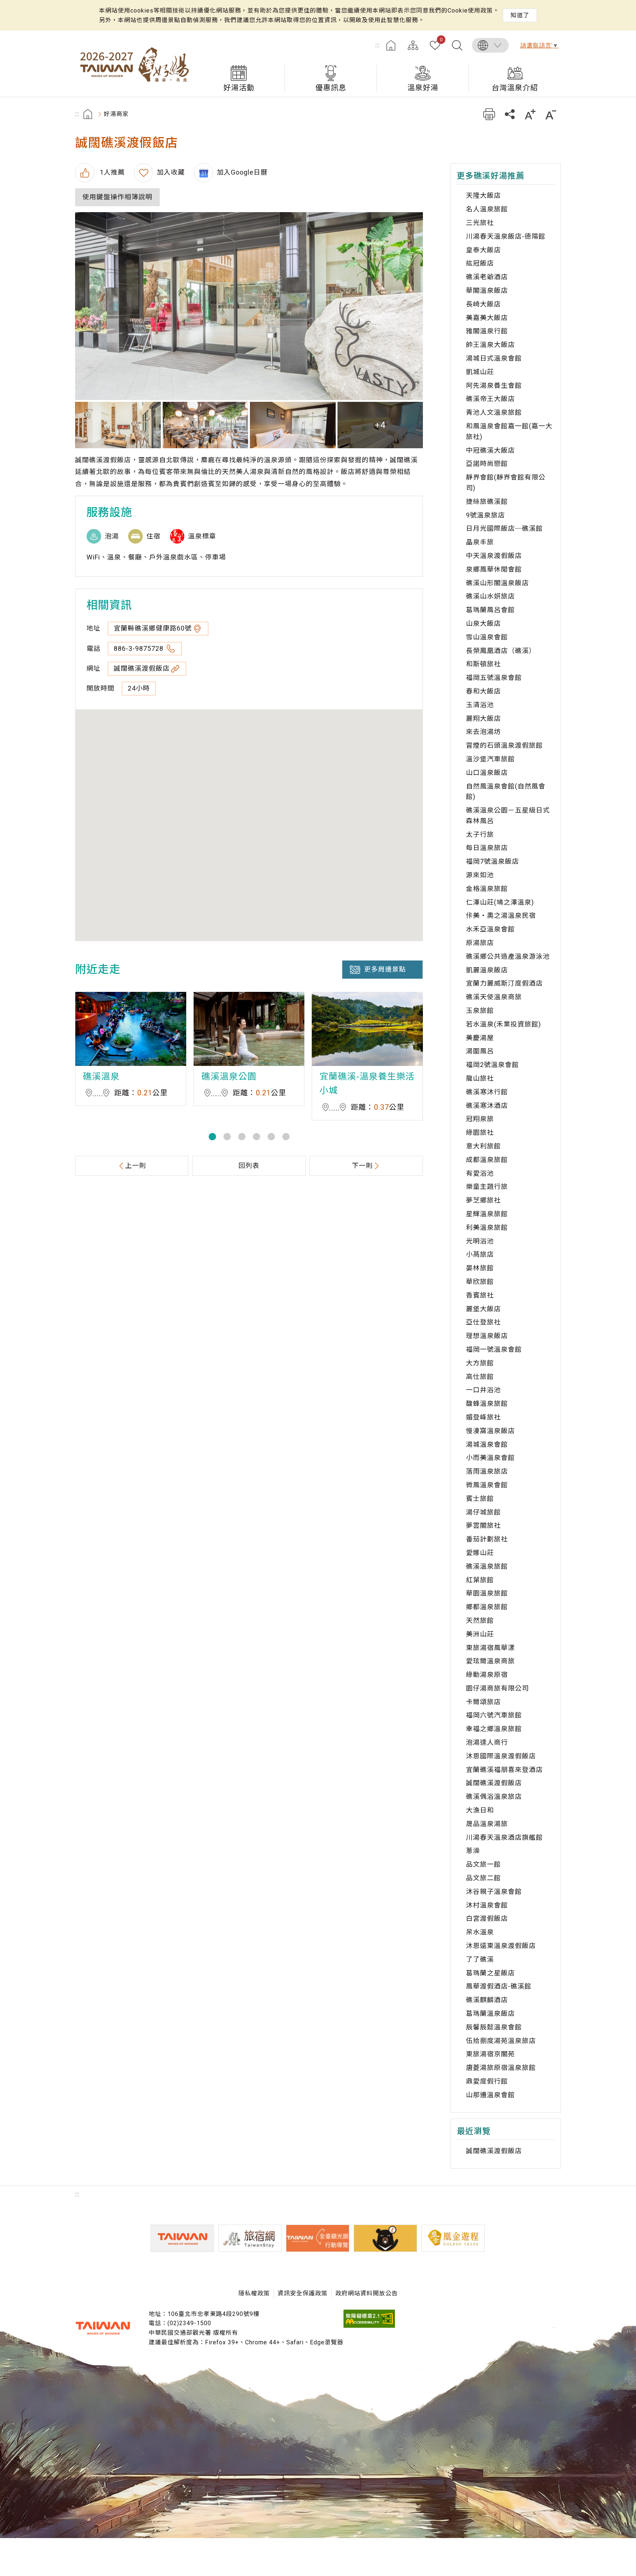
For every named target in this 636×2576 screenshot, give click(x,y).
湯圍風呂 (480, 1051)
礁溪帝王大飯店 (490, 399)
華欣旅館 (480, 1282)
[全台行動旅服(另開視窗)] (318, 2238)
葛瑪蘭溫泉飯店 (490, 2013)
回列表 (249, 1166)
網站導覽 (413, 45)
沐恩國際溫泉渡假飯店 (501, 1756)
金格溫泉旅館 (487, 889)
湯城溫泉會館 (487, 1444)
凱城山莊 (480, 372)
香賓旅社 (480, 1295)
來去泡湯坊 (483, 732)
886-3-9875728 (139, 648)
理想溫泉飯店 (487, 1336)
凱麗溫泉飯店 (487, 970)
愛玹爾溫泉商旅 (490, 1661)
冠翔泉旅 (480, 1119)
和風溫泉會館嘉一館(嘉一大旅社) (509, 431)
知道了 (520, 15)
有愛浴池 (480, 1173)
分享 (510, 114)
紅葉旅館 (480, 1580)
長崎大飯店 (483, 304)
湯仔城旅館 (483, 1512)
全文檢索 (457, 45)
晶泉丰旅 (480, 542)
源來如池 (480, 875)
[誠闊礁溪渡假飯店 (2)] (118, 425)
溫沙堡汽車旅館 (490, 759)
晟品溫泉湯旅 (487, 1824)
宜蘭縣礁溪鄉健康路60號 (153, 628)
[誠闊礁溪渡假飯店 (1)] (249, 306)
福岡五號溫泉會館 (494, 678)
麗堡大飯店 (483, 1309)
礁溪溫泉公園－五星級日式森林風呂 (508, 815)
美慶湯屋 (480, 1038)
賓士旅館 (480, 1498)
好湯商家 (116, 114)
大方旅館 (480, 1363)
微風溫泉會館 (487, 1485)
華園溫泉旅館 (487, 1593)
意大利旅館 (483, 1146)
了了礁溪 (480, 1959)
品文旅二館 (483, 1878)
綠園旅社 (480, 1132)
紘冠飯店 (480, 263)
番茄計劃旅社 (487, 1539)
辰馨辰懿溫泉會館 (494, 2027)
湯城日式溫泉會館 (494, 358)
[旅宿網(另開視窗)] (250, 2238)
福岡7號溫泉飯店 (492, 861)
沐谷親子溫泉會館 (494, 1891)
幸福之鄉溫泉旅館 (494, 1729)
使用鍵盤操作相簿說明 (117, 197)
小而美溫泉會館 (490, 1458)
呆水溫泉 (480, 1932)
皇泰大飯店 (483, 250)
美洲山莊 (480, 1634)
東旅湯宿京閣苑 (490, 2054)
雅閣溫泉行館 (487, 331)
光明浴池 (480, 1241)
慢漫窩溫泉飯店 (490, 1431)
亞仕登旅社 (483, 1322)
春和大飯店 (483, 691)
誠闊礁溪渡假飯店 (142, 668)
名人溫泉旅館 (487, 209)
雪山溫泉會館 (487, 637)
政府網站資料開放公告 (367, 2293)
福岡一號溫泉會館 (494, 1349)
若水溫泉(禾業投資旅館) (504, 1024)
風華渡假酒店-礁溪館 (499, 1986)
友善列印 (489, 114)
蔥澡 (473, 1851)
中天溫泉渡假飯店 (494, 556)
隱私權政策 (254, 2293)
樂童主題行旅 (487, 1187)
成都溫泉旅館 (487, 1160)
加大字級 (530, 114)
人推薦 (111, 172)
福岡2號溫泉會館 (492, 1065)
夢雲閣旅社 (483, 1525)
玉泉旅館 (480, 1010)
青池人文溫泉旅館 (494, 412)
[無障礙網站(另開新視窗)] (369, 2326)
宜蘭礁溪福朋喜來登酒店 (504, 1770)
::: (378, 45)
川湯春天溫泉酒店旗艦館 (504, 1837)
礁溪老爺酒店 (487, 277)
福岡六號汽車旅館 (494, 1715)
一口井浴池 (483, 1390)
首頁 (391, 45)
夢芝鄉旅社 (483, 1200)
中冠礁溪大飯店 (490, 450)
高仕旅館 (480, 1377)
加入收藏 (171, 172)
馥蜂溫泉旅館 (487, 1403)
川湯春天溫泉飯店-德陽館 (506, 236)
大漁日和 (480, 1810)
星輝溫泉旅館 (487, 1214)
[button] (212, 1137)
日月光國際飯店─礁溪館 (504, 528)
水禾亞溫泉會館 (490, 929)
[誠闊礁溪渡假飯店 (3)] (206, 425)
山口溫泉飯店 (487, 773)
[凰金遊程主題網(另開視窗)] (453, 2238)
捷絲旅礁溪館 (487, 501)
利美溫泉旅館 (487, 1227)
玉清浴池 (480, 705)
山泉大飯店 (483, 623)
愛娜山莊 (480, 1553)
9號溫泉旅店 (485, 515)
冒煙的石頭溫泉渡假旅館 (504, 745)
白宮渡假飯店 (487, 1918)
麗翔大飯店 (483, 718)
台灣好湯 (134, 64)
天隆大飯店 (483, 195)
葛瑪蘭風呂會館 (490, 610)
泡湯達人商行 (487, 1742)
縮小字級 (551, 114)
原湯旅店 (480, 943)
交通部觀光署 (103, 2328)
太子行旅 (480, 834)
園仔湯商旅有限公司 (497, 1688)
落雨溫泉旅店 (487, 1471)
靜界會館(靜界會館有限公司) (506, 482)
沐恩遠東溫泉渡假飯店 (501, 1946)
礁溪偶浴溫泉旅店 (494, 1796)
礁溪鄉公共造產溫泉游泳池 (508, 956)
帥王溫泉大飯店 (490, 345)
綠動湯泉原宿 (487, 1675)
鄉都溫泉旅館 (487, 1607)
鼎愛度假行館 (487, 2081)
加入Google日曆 (242, 172)
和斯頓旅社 (483, 664)
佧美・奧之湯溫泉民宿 (501, 915)
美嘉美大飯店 (487, 318)
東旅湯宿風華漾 (490, 1648)
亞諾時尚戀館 (487, 464)
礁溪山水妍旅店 (490, 596)
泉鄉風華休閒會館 (494, 569)
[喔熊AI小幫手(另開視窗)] (385, 2238)
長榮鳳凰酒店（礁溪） (501, 651)
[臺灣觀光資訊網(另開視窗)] (182, 2238)
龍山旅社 (480, 1078)
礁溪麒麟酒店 (487, 2000)
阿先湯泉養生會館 (494, 385)
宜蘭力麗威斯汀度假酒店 (504, 983)
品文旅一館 (483, 1864)
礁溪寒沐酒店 (487, 1105)
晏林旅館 (480, 1268)
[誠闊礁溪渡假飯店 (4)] (293, 425)
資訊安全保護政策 (303, 2293)
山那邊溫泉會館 (490, 2095)
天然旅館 (480, 1620)
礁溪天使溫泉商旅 (494, 997)
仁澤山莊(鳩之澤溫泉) (500, 902)
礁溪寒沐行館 (487, 1092)
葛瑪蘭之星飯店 (490, 1973)
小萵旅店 (480, 1254)
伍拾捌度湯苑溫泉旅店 (501, 2041)
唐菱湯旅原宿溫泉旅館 (501, 2068)
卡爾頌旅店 (483, 1702)
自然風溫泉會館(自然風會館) (506, 792)
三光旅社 (480, 223)
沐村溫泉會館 (487, 1905)
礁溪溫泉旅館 (487, 1566)
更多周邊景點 (385, 969)
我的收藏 (441, 40)
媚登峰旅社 (483, 1417)
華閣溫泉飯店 (487, 290)
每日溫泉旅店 (487, 848)
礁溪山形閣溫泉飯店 (497, 583)
